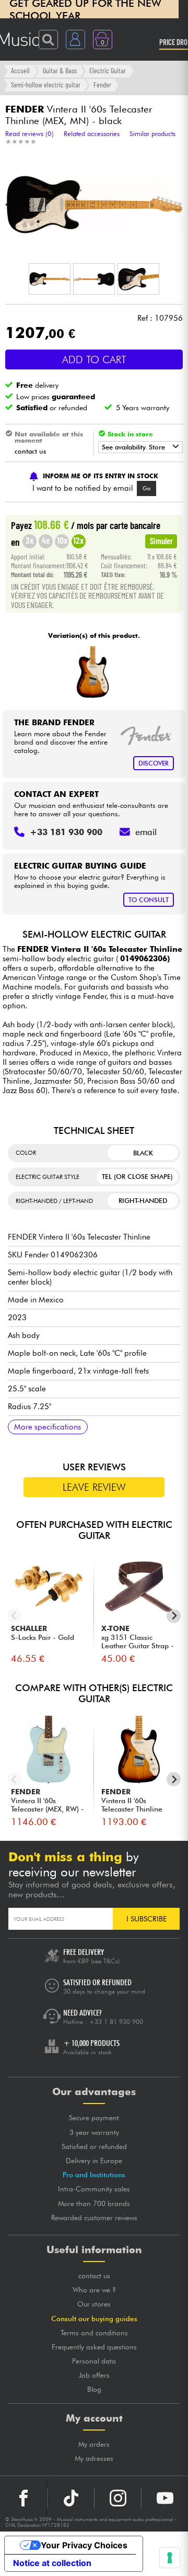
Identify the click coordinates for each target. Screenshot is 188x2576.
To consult (149, 900)
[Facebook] (23, 2498)
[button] (50, 279)
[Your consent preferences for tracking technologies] (170, 2558)
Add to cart (94, 359)
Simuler (161, 541)
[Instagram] (118, 2498)
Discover (154, 763)
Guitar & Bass (60, 70)
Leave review (94, 1487)
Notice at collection (52, 2563)
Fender (102, 85)
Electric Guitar (108, 70)
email (146, 832)
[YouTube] (165, 2498)
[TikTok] (71, 2498)
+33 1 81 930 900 (116, 2022)
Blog (94, 2389)
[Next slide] (174, 1616)
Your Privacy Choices (84, 2545)
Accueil (20, 70)
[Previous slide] (14, 1616)
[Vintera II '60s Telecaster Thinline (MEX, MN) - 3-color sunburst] (93, 672)
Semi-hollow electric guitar (46, 85)
